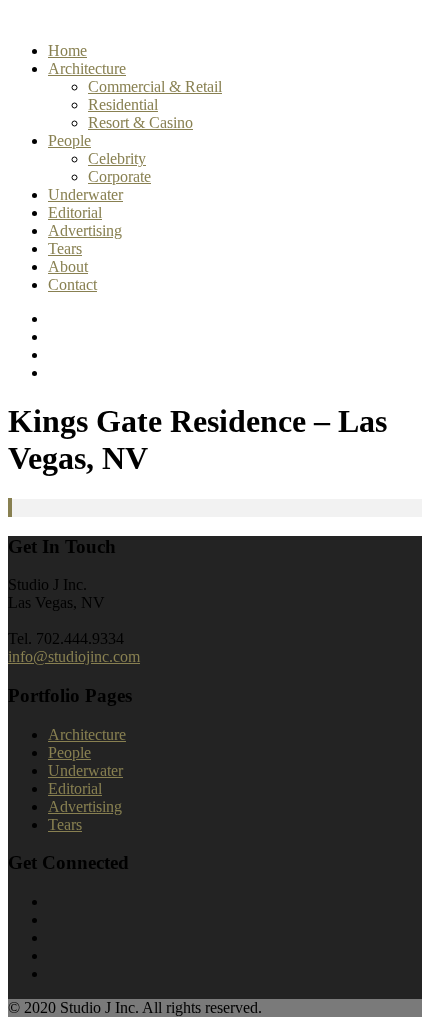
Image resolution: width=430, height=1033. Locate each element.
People (69, 140)
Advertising (85, 230)
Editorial (75, 212)
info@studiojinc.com (74, 656)
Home (67, 50)
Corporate (119, 176)
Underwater (85, 194)
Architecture (87, 68)
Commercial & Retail (155, 86)
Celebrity (117, 158)
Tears (65, 248)
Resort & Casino (140, 122)
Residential (123, 104)
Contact (72, 284)
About (68, 266)
